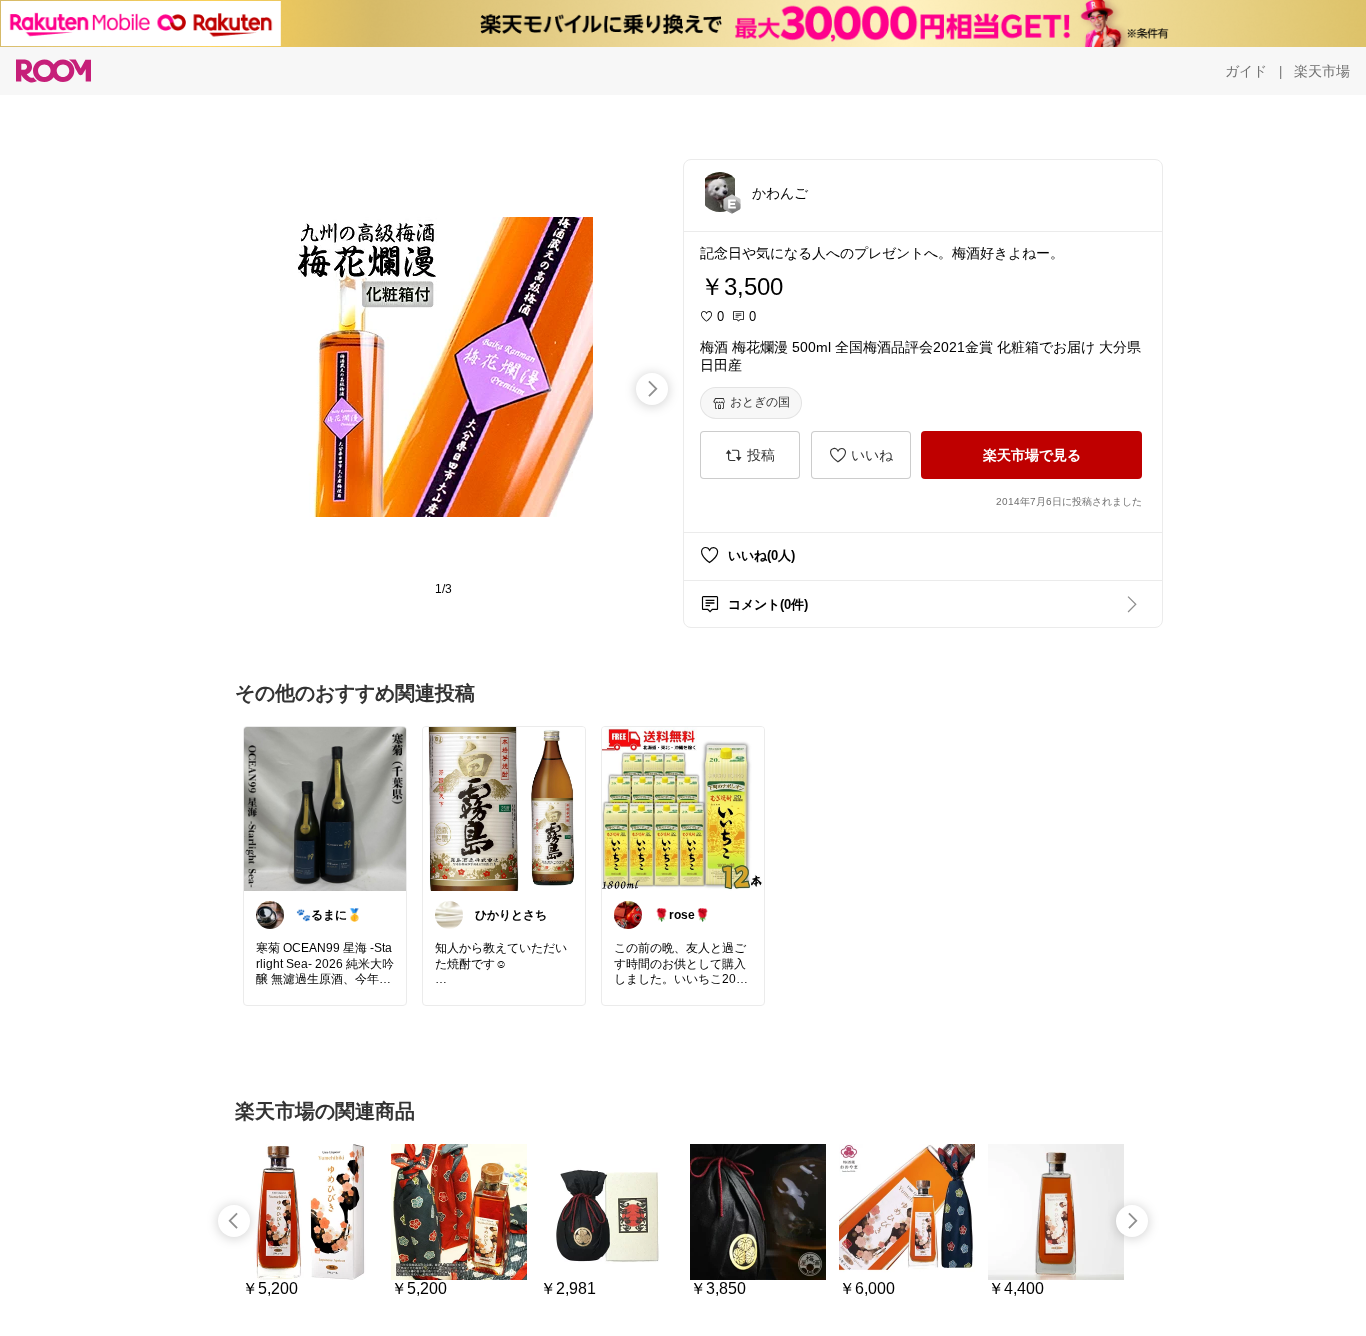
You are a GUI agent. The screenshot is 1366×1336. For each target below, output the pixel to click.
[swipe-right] (652, 389)
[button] (720, 192)
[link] (325, 808)
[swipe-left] (234, 1221)
